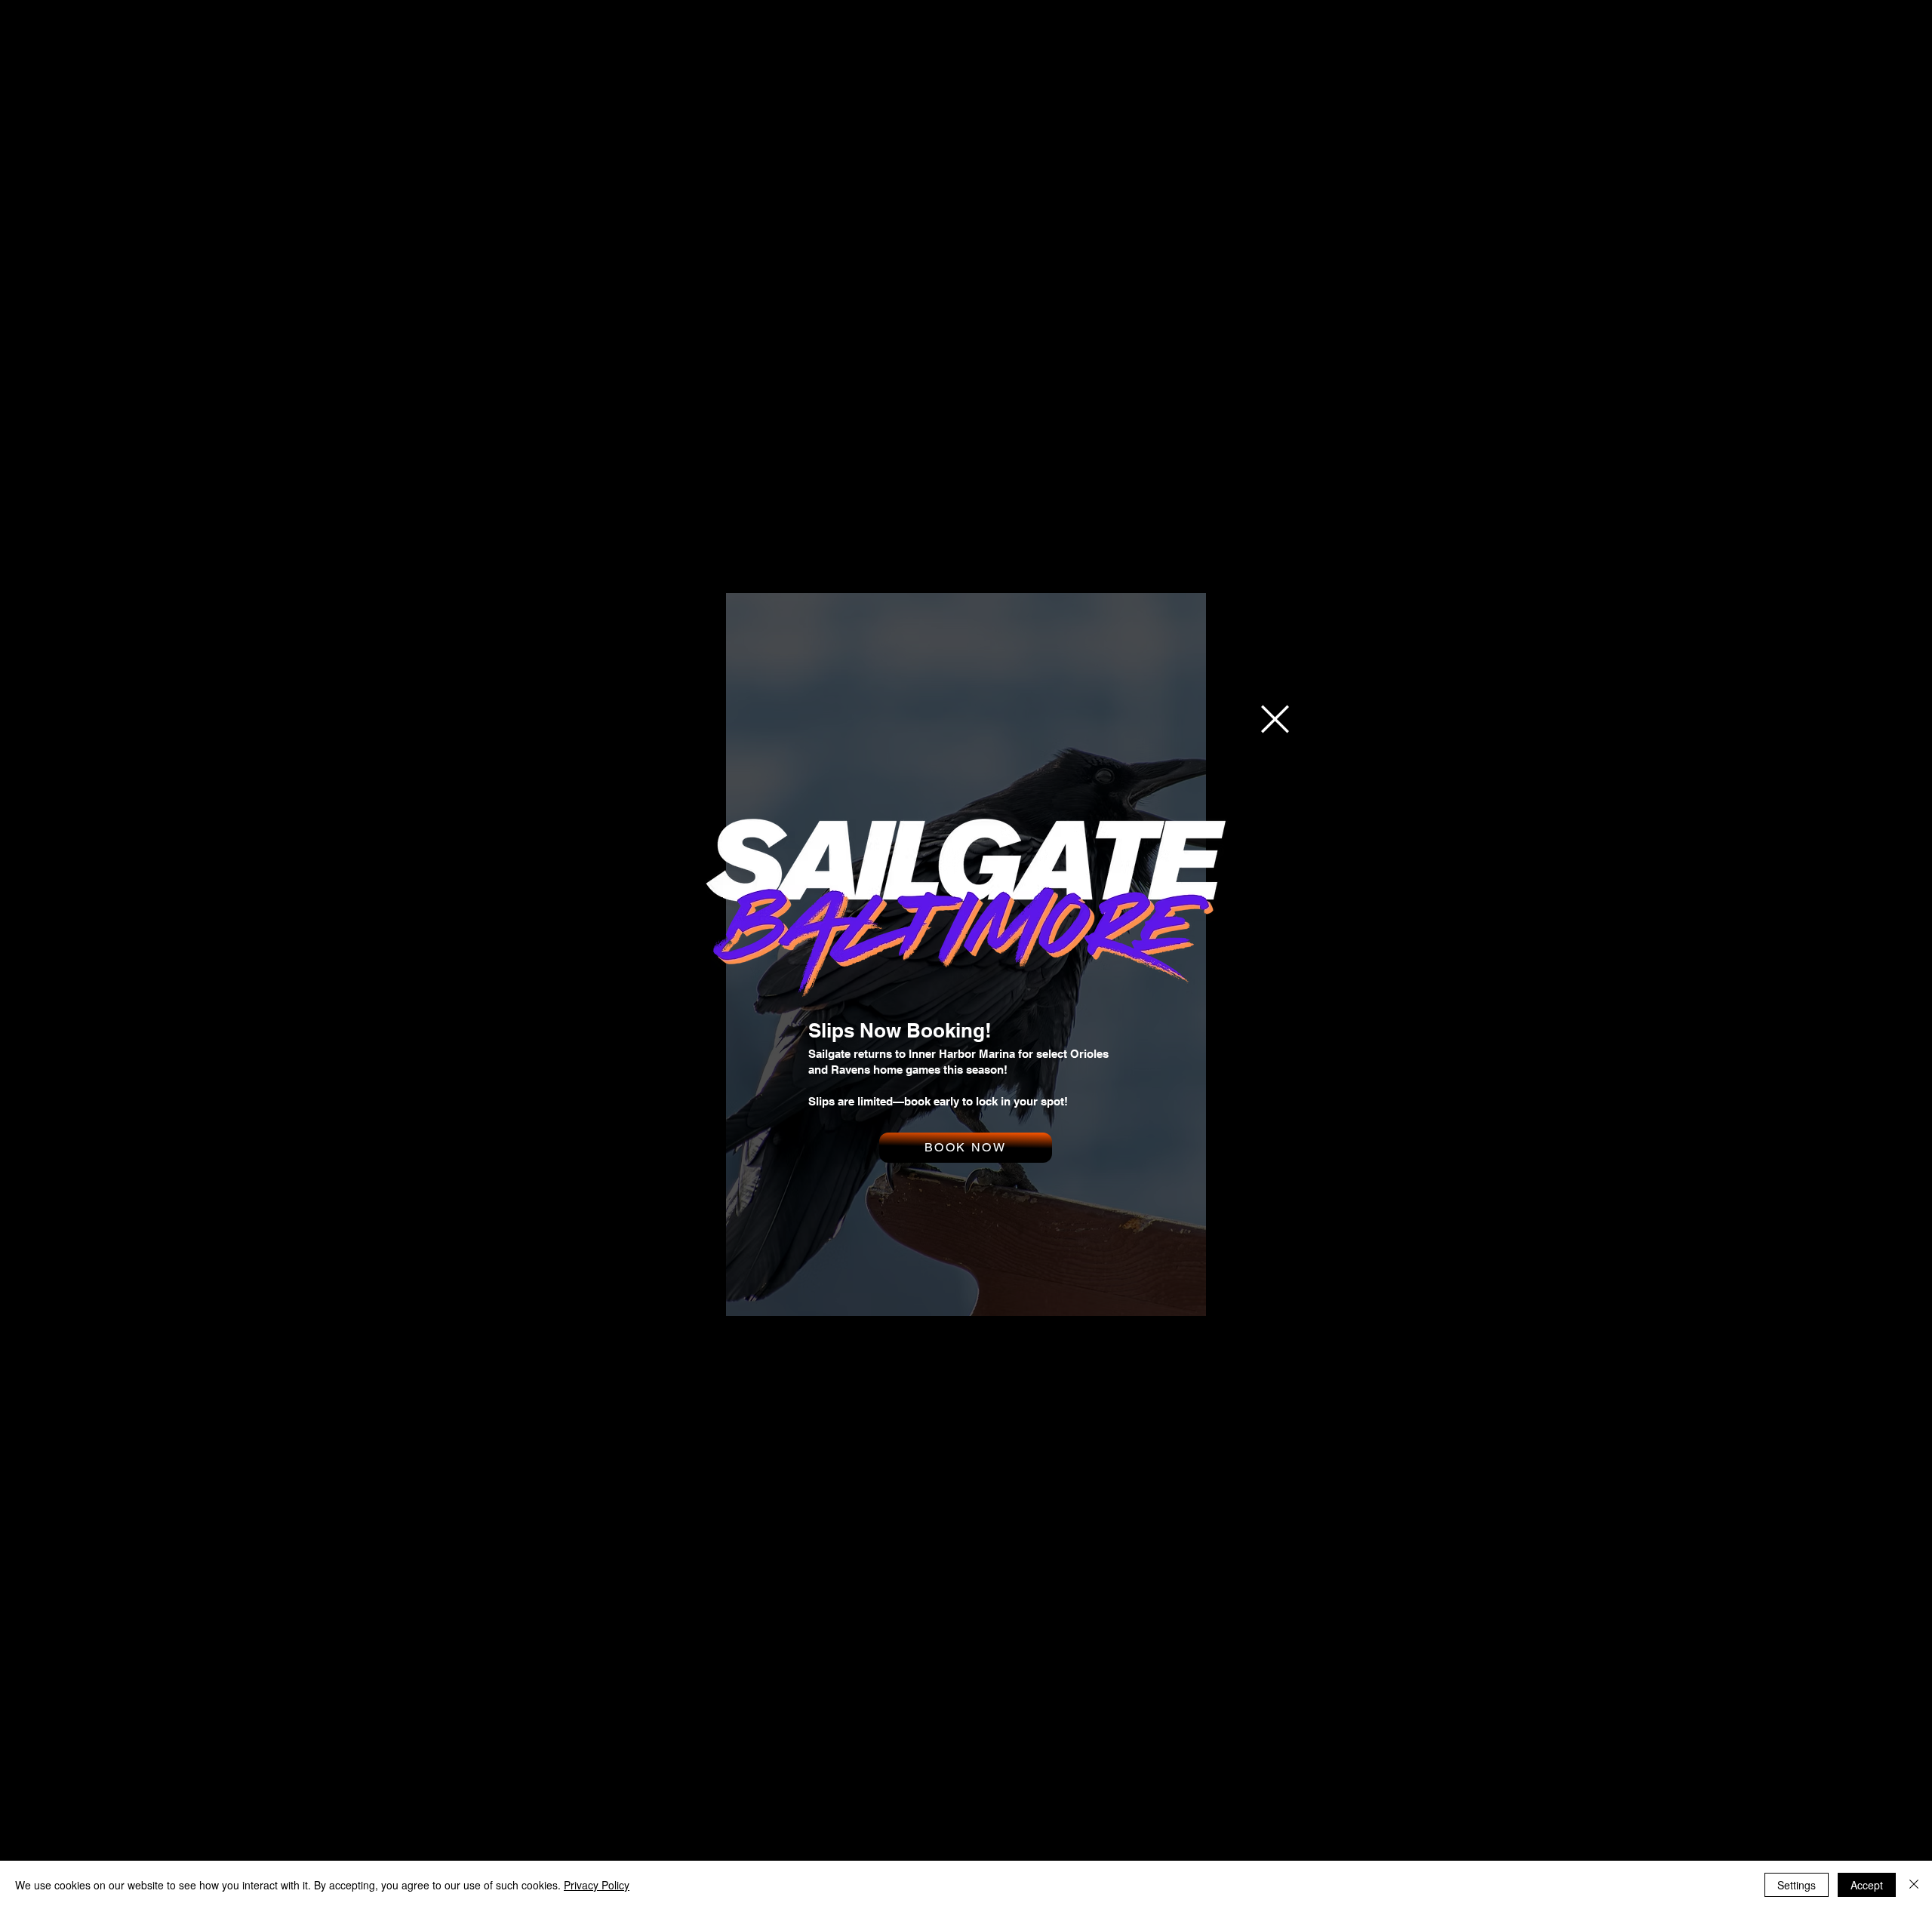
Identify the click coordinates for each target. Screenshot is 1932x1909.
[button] (1275, 719)
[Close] (1914, 1885)
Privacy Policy (597, 1885)
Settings (1797, 1885)
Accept (1867, 1885)
